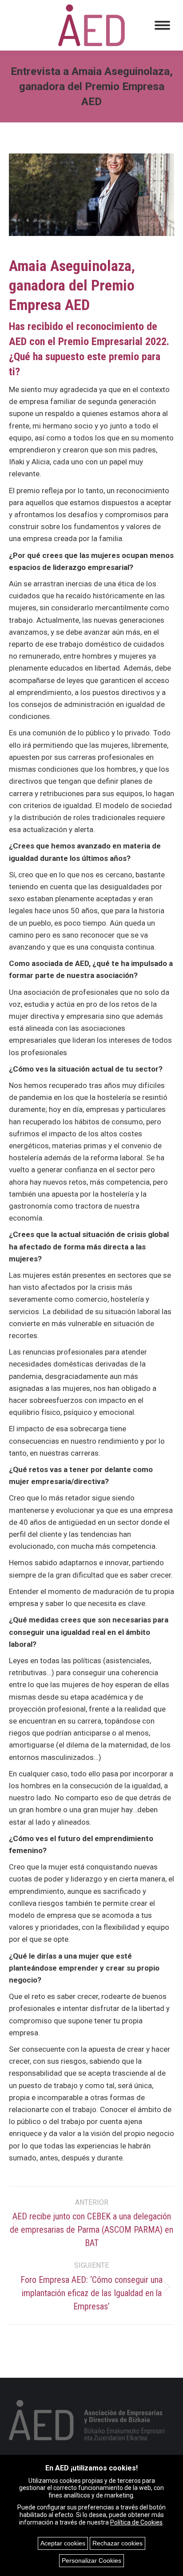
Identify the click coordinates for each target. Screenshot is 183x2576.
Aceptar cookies (63, 2543)
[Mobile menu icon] (162, 25)
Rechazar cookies (117, 2543)
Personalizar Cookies (91, 2560)
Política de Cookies (136, 2522)
